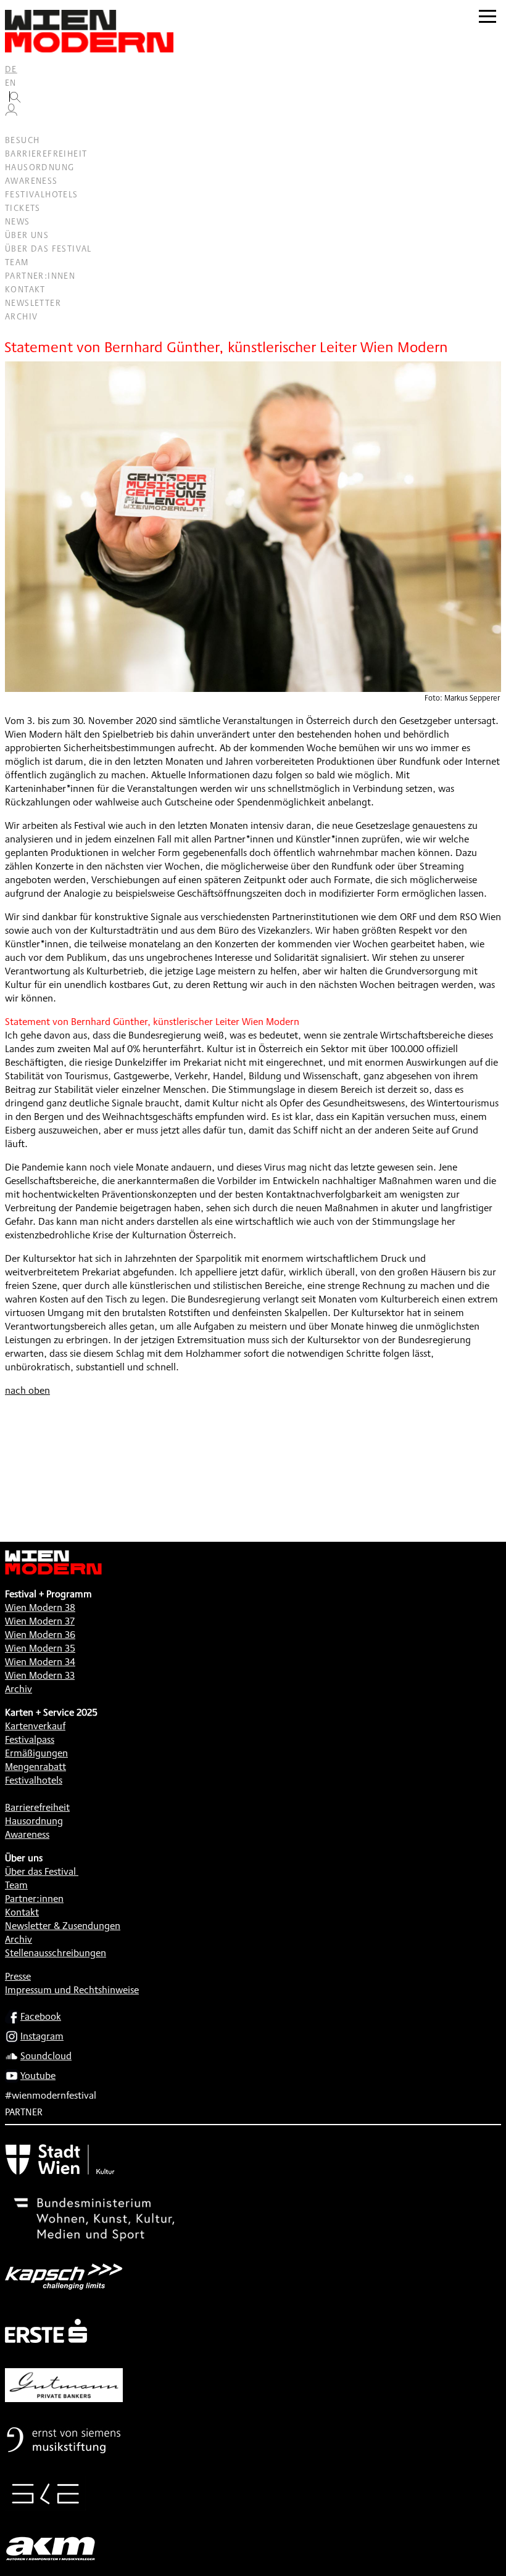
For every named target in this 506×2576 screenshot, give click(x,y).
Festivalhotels (42, 194)
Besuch (22, 140)
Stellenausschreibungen (56, 1953)
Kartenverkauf (35, 1726)
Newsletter (33, 303)
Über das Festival (48, 249)
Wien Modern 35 (40, 1648)
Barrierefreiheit (46, 154)
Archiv (21, 316)
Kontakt (25, 289)
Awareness (31, 181)
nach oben (27, 1390)
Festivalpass (30, 1739)
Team (17, 262)
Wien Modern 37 (40, 1621)
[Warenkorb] (16, 127)
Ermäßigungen (36, 1753)
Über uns (27, 235)
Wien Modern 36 (40, 1635)
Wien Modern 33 (40, 1675)
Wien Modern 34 (40, 1662)
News (18, 221)
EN (11, 83)
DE (11, 69)
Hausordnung (39, 167)
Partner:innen (40, 276)
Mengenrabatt (35, 1767)
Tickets (23, 208)
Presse (18, 1976)
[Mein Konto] (11, 113)
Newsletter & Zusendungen (63, 1926)
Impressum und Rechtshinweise (72, 1990)
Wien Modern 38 (40, 1607)
